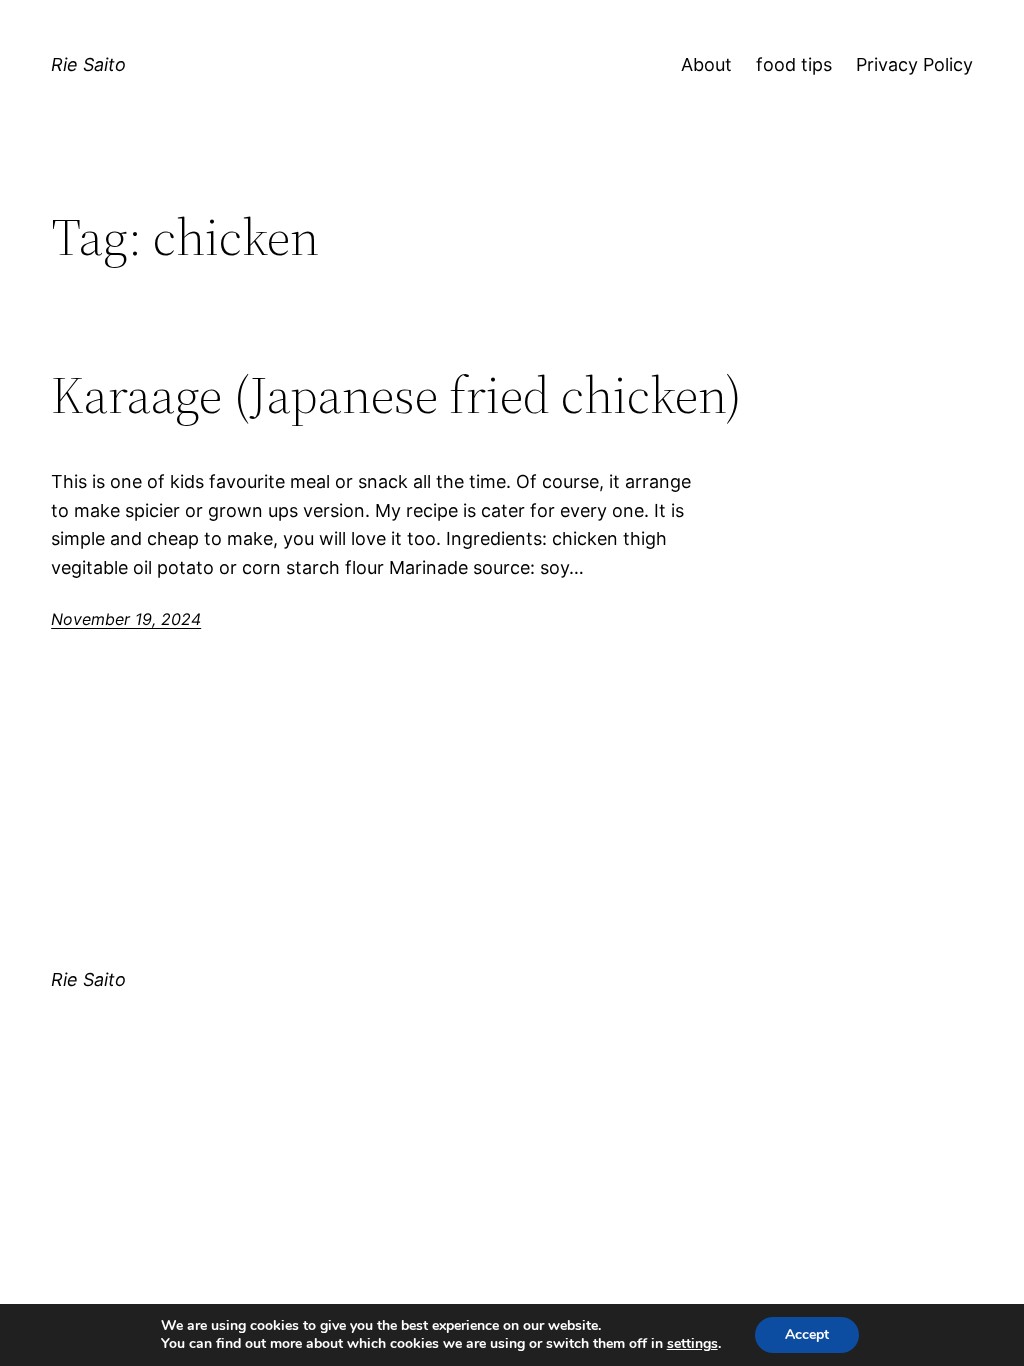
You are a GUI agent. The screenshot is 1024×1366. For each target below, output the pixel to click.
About (706, 64)
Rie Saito (88, 64)
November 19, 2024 (126, 619)
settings (692, 1344)
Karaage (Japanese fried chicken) (396, 395)
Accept (807, 1334)
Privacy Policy (914, 64)
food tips (794, 64)
